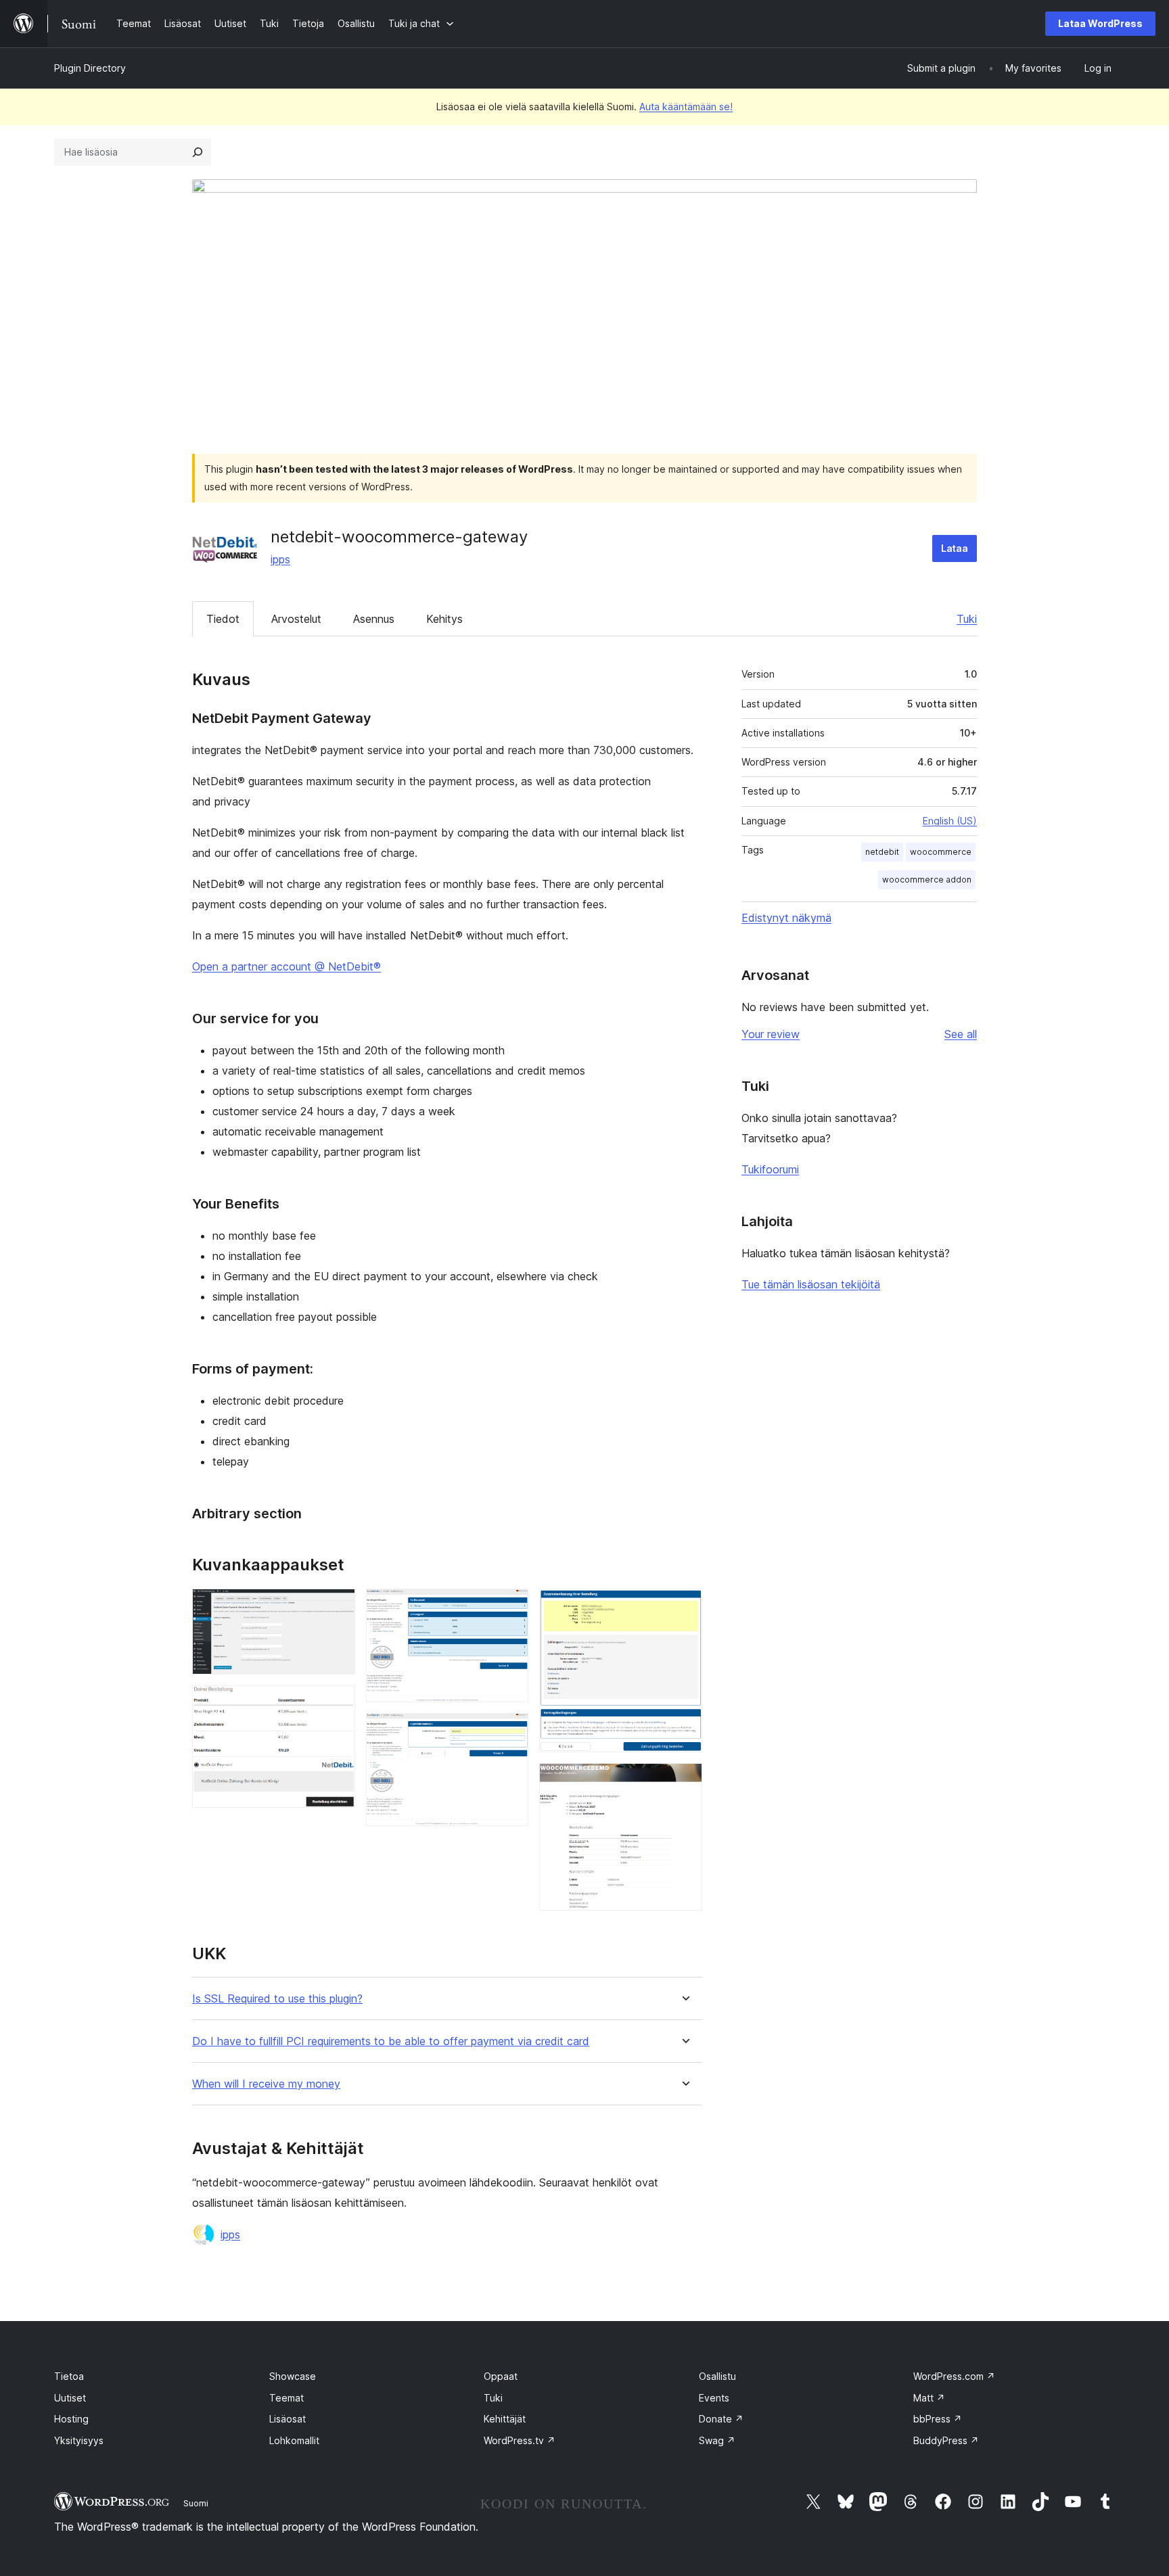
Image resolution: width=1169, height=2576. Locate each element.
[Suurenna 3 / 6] (510, 1607)
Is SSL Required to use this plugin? (277, 1999)
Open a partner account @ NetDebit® (286, 966)
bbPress (938, 2419)
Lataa (955, 548)
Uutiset (70, 2398)
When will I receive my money (266, 2084)
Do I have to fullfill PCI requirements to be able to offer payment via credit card (391, 2041)
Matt (929, 2398)
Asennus (374, 619)
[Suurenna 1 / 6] (337, 1607)
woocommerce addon (927, 880)
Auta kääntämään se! (686, 107)
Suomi (196, 2503)
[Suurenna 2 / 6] (337, 1704)
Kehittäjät (505, 2419)
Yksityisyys (79, 2440)
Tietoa (69, 2376)
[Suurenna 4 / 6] (510, 1731)
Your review (771, 1034)
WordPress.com (954, 2376)
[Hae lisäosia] (198, 152)
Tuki (967, 619)
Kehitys (444, 619)
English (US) (950, 821)
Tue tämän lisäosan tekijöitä (811, 1284)
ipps (280, 559)
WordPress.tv (520, 2440)
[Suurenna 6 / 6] (684, 1781)
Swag (717, 2440)
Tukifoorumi (770, 1169)
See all (961, 1034)
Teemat (286, 2398)
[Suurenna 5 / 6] (684, 1607)
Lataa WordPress (1100, 23)
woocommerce (941, 852)
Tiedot (223, 619)
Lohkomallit (294, 2440)
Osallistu (717, 2376)
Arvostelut (296, 619)
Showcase (293, 2376)
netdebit (882, 852)
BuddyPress (946, 2440)
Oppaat (501, 2376)
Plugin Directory (90, 68)
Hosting (71, 2419)
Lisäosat (288, 2419)
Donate (721, 2419)
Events (714, 2398)
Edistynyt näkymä (786, 918)
